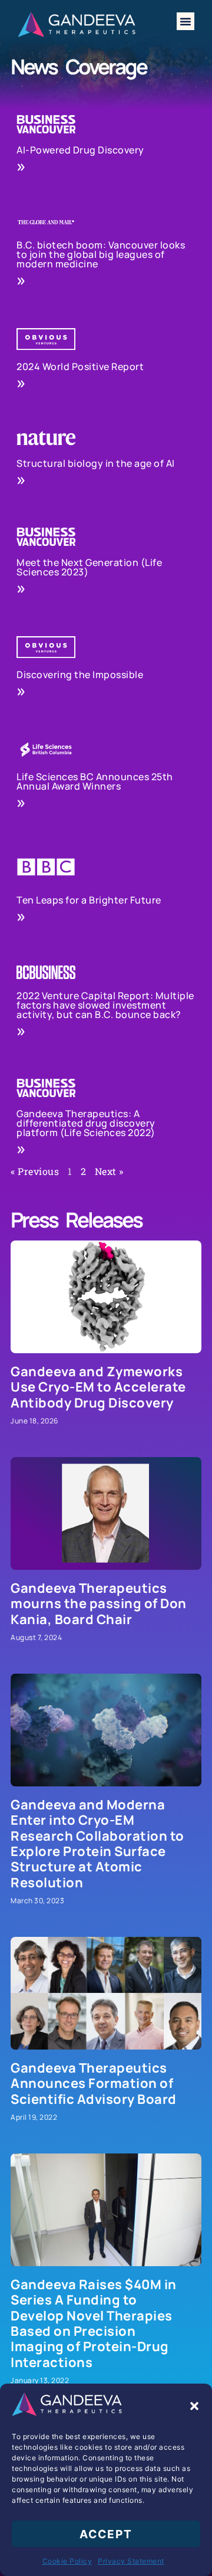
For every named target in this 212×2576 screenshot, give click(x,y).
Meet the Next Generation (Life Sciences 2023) (89, 567)
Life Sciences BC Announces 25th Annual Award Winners (95, 781)
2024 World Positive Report (80, 366)
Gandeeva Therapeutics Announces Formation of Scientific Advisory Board (94, 2084)
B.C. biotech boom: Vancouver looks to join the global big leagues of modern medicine (101, 254)
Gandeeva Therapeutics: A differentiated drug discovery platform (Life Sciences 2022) (86, 1123)
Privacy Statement (131, 2561)
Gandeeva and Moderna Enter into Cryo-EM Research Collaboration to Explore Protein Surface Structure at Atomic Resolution (97, 1844)
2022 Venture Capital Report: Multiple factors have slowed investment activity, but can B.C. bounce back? (105, 1005)
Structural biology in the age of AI (96, 463)
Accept (106, 2534)
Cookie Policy (67, 2561)
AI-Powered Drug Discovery (80, 150)
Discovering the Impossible (80, 675)
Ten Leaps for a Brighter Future (89, 900)
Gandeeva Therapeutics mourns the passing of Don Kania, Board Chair (99, 1604)
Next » (109, 1171)
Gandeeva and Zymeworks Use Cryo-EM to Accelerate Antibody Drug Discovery (98, 1387)
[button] (194, 2406)
